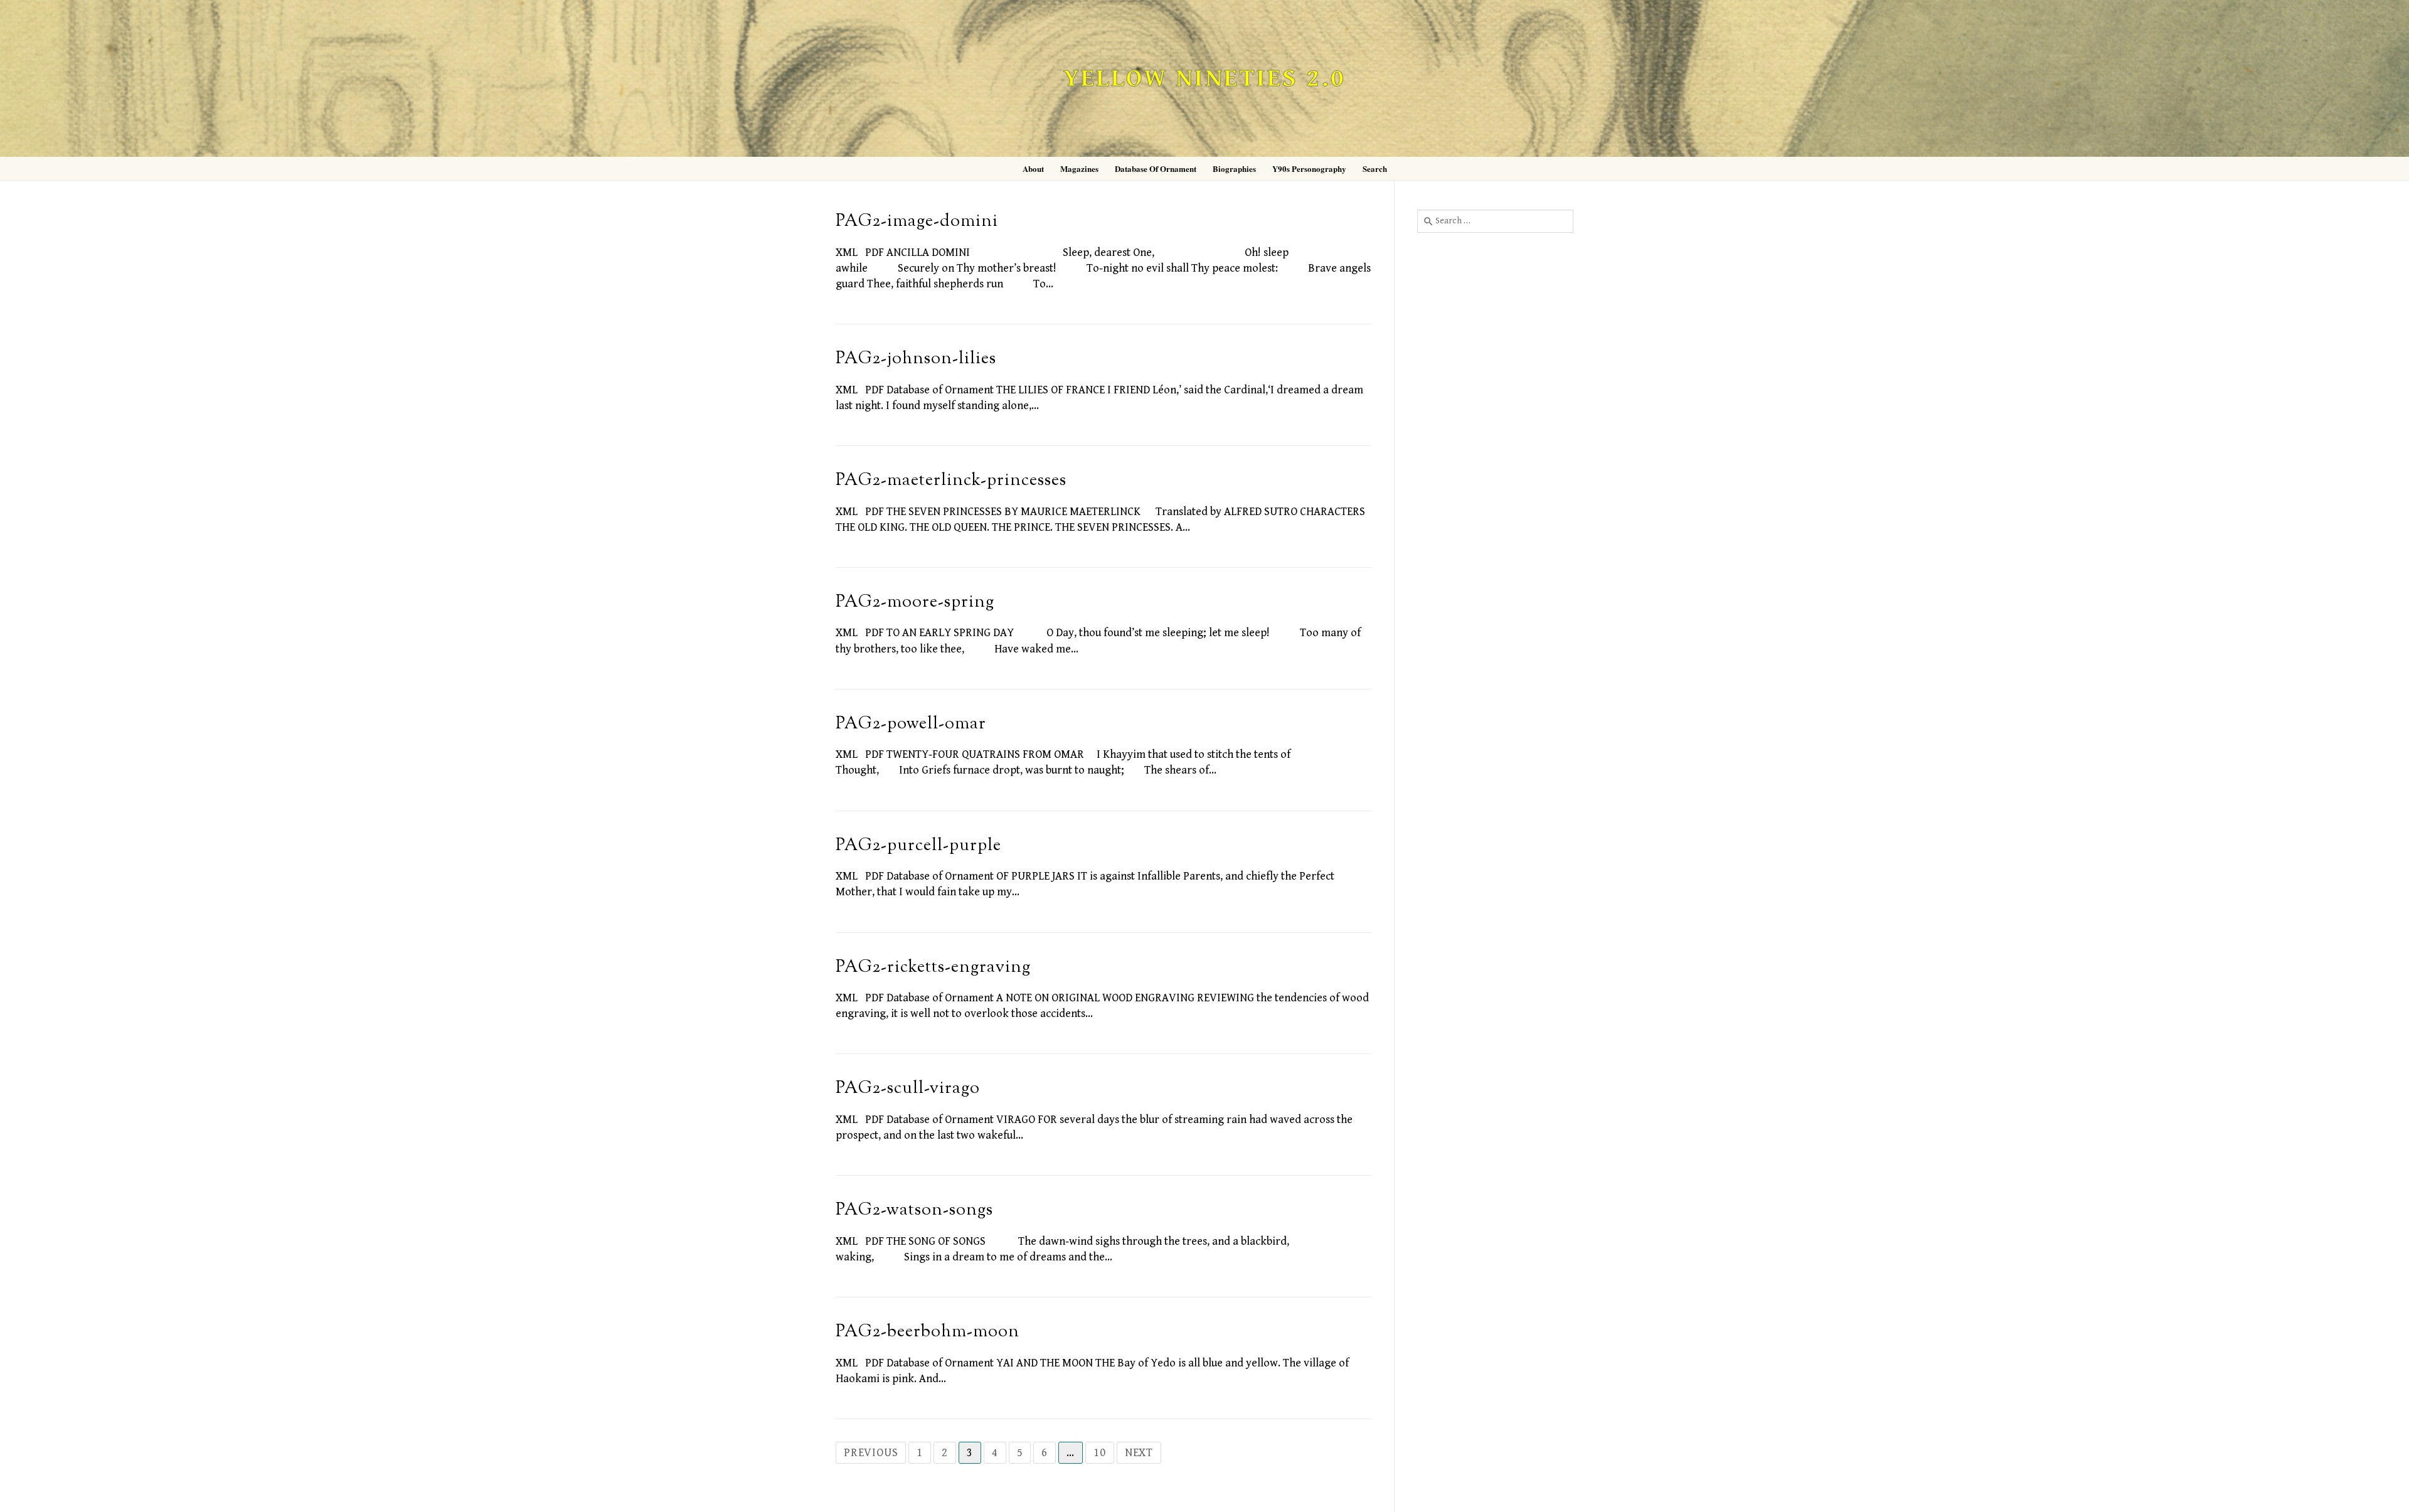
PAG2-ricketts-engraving (933, 968)
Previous (871, 1453)
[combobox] (1495, 221)
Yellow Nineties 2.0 (1204, 79)
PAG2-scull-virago (908, 1089)
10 (1100, 1453)
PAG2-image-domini (917, 222)
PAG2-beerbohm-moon (928, 1332)
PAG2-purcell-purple (918, 846)
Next (1139, 1453)
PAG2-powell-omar (911, 724)
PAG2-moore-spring (915, 603)
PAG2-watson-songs (914, 1211)
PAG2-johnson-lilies (916, 359)
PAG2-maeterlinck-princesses (951, 481)
